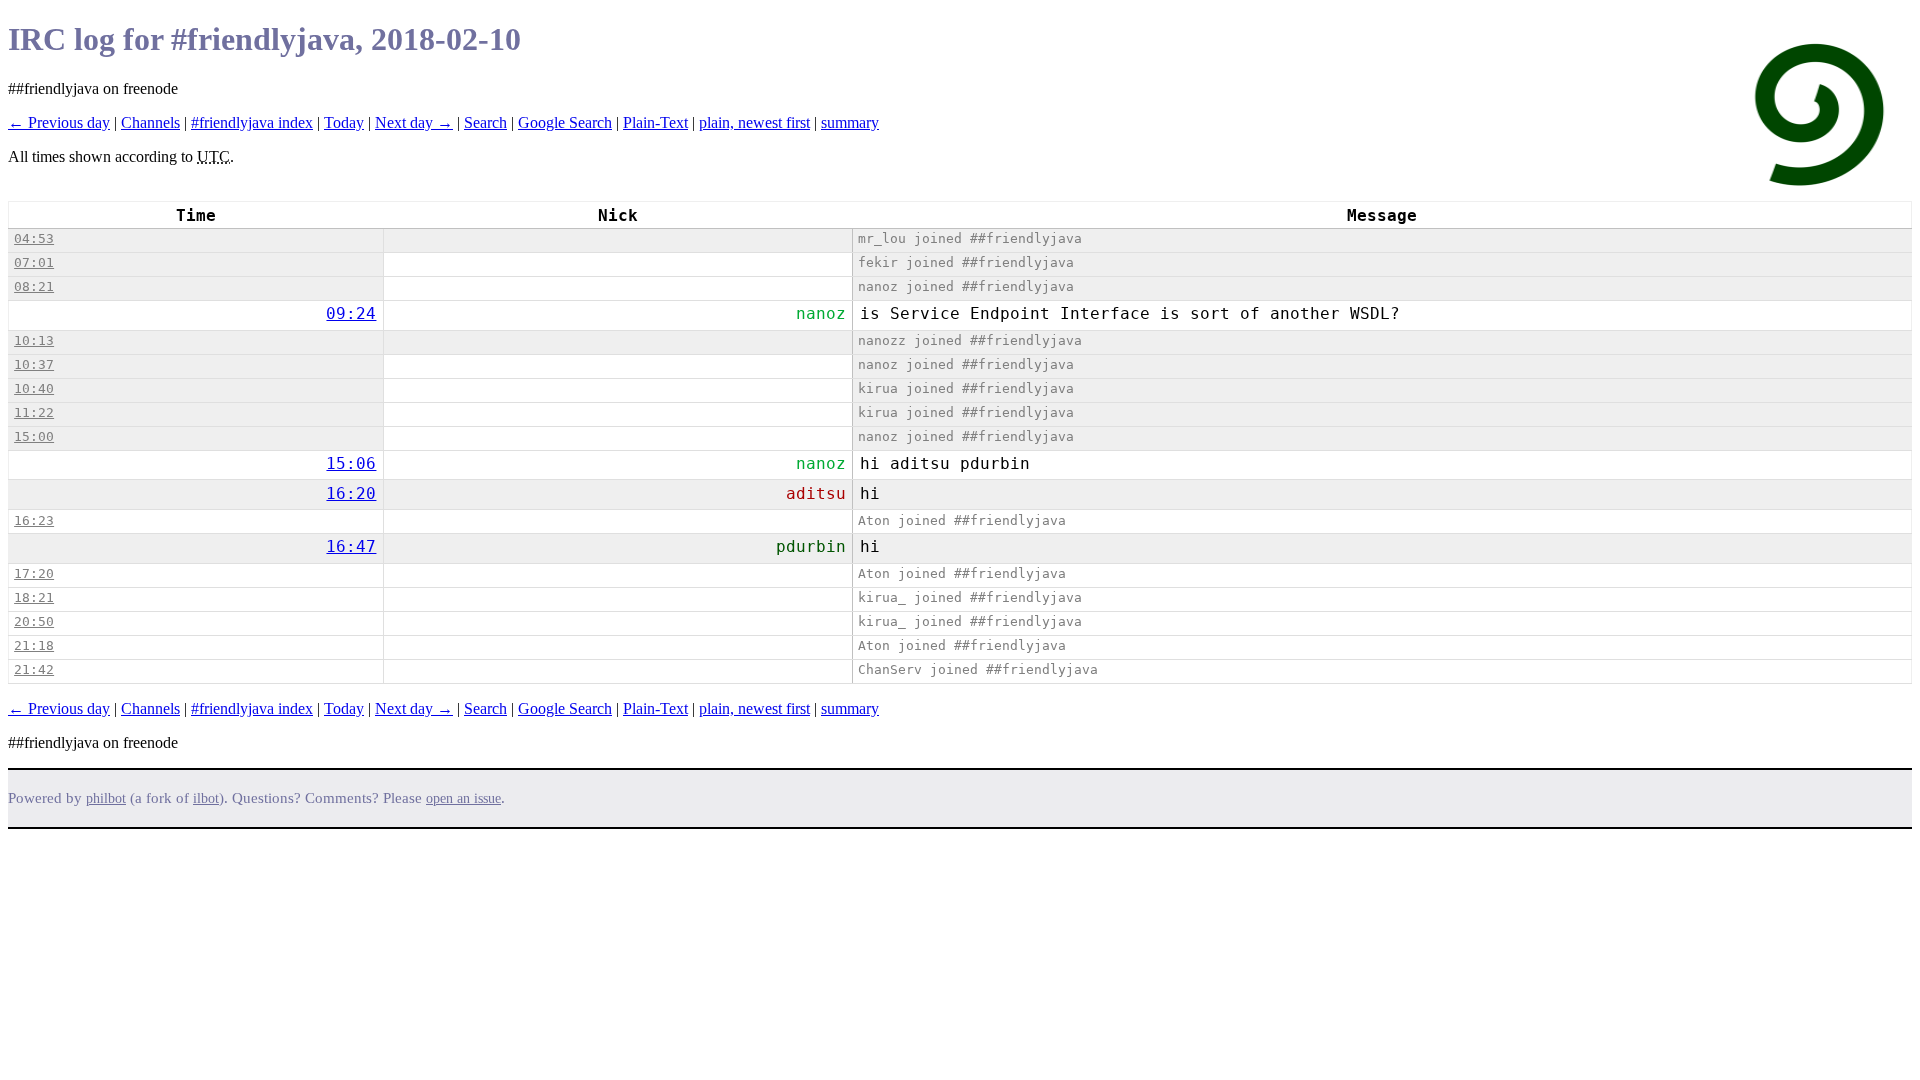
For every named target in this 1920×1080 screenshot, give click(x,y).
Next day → (414, 122)
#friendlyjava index (252, 122)
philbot (106, 798)
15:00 (34, 436)
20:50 (34, 621)
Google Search (565, 122)
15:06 (351, 463)
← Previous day (59, 122)
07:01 (34, 262)
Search (485, 122)
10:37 (34, 364)
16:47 (351, 546)
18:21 (34, 597)
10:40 (34, 388)
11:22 (34, 412)
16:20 (351, 493)
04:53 (34, 238)
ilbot (206, 798)
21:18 (34, 645)
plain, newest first (754, 122)
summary (850, 122)
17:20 (34, 573)
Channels (150, 122)
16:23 (34, 520)
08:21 (34, 286)
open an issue (463, 798)
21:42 (34, 669)
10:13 (34, 340)
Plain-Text (655, 122)
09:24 (351, 313)
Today (344, 122)
